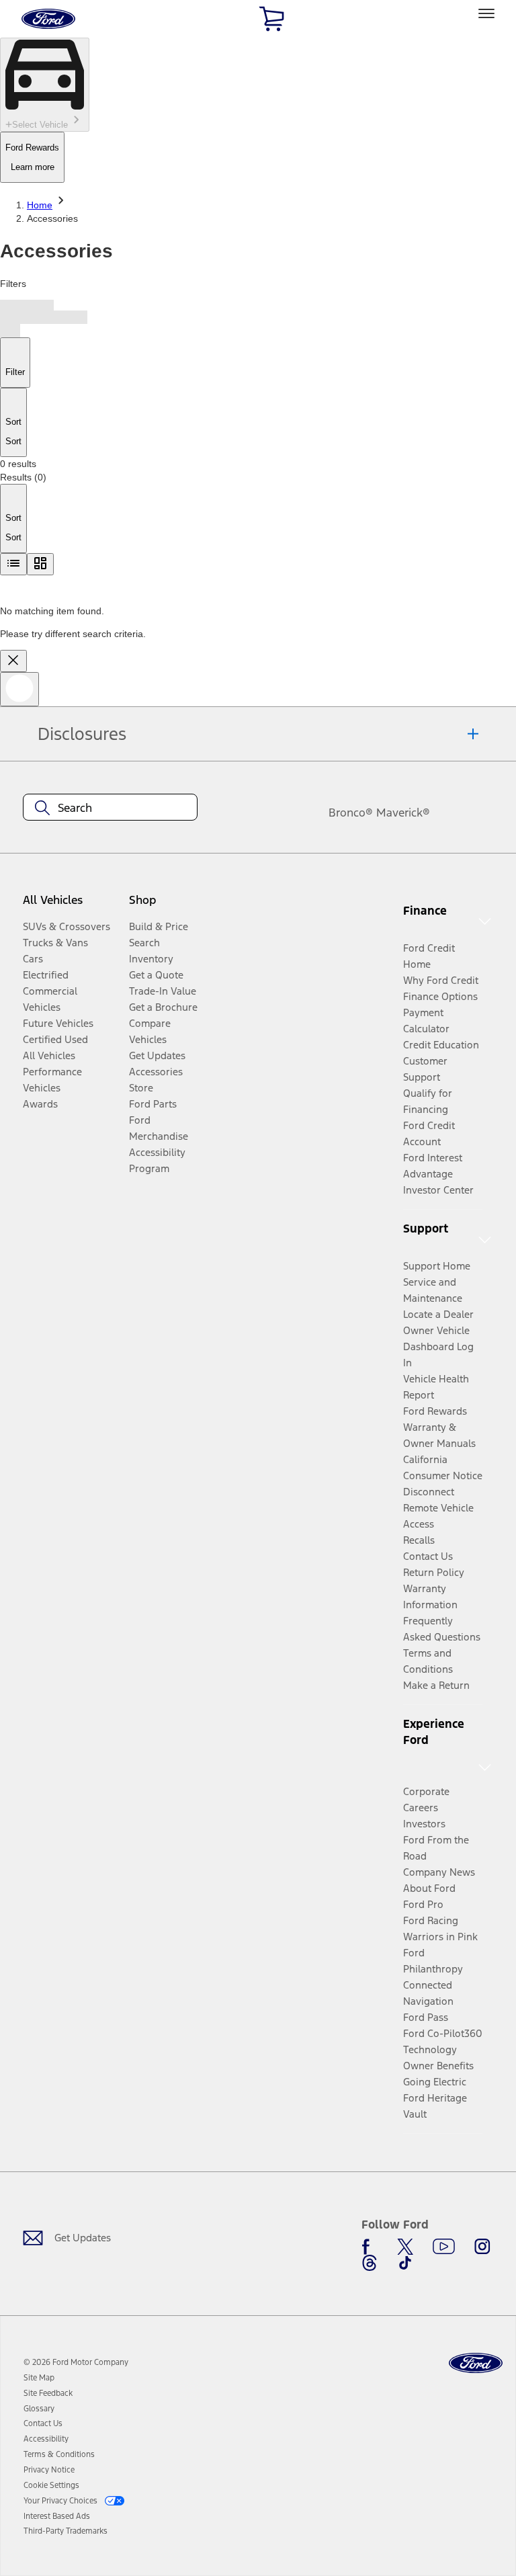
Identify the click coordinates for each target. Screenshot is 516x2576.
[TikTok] (405, 2263)
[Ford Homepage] (476, 2363)
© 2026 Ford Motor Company (76, 2362)
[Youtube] (444, 2247)
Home (40, 205)
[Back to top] (19, 689)
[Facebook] (370, 2247)
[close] (13, 661)
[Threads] (370, 2263)
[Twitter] (405, 2247)
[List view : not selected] (13, 564)
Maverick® (403, 813)
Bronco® (351, 813)
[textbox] (110, 808)
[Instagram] (482, 2247)
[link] (39, 2378)
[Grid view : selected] (40, 564)
